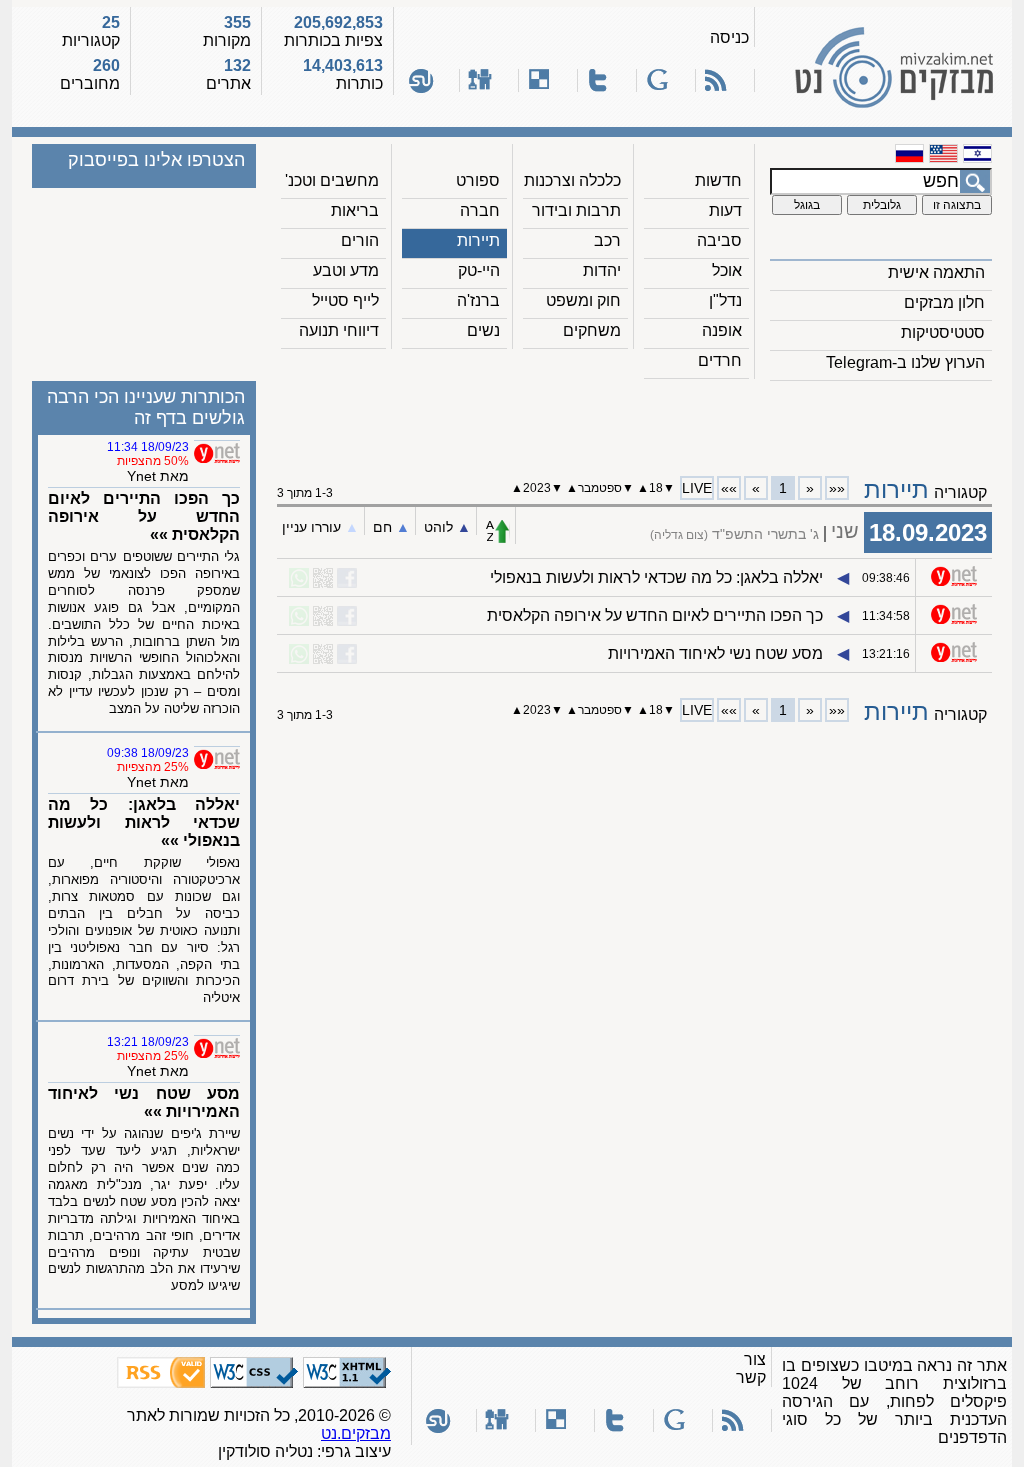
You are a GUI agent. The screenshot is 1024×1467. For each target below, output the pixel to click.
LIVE (697, 488)
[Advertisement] (635, 421)
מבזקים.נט (356, 1433)
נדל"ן (725, 300)
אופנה (722, 330)
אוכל (727, 270)
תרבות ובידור (576, 210)
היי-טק (479, 270)
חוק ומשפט (583, 300)
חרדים (720, 360)
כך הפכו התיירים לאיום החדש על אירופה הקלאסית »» (144, 516)
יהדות (602, 270)
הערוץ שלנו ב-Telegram (905, 362)
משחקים (592, 330)
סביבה (719, 240)
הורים (360, 240)
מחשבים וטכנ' (332, 180)
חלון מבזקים (944, 302)
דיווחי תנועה (339, 330)
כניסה (729, 37)
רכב (607, 240)
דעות (725, 210)
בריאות (355, 210)
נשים (483, 330)
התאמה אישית (936, 272)
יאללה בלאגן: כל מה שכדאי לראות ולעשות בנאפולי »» (144, 822)
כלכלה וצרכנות (572, 180)
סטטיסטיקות (943, 332)
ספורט (478, 180)
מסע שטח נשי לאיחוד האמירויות (715, 653)
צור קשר (751, 1368)
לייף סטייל (345, 300)
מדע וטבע (346, 270)
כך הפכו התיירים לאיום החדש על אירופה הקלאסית (655, 615)
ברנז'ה (478, 300)
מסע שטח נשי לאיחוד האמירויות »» (144, 1102)
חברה (480, 210)
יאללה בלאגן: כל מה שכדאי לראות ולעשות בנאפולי (656, 577)
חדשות (718, 180)
